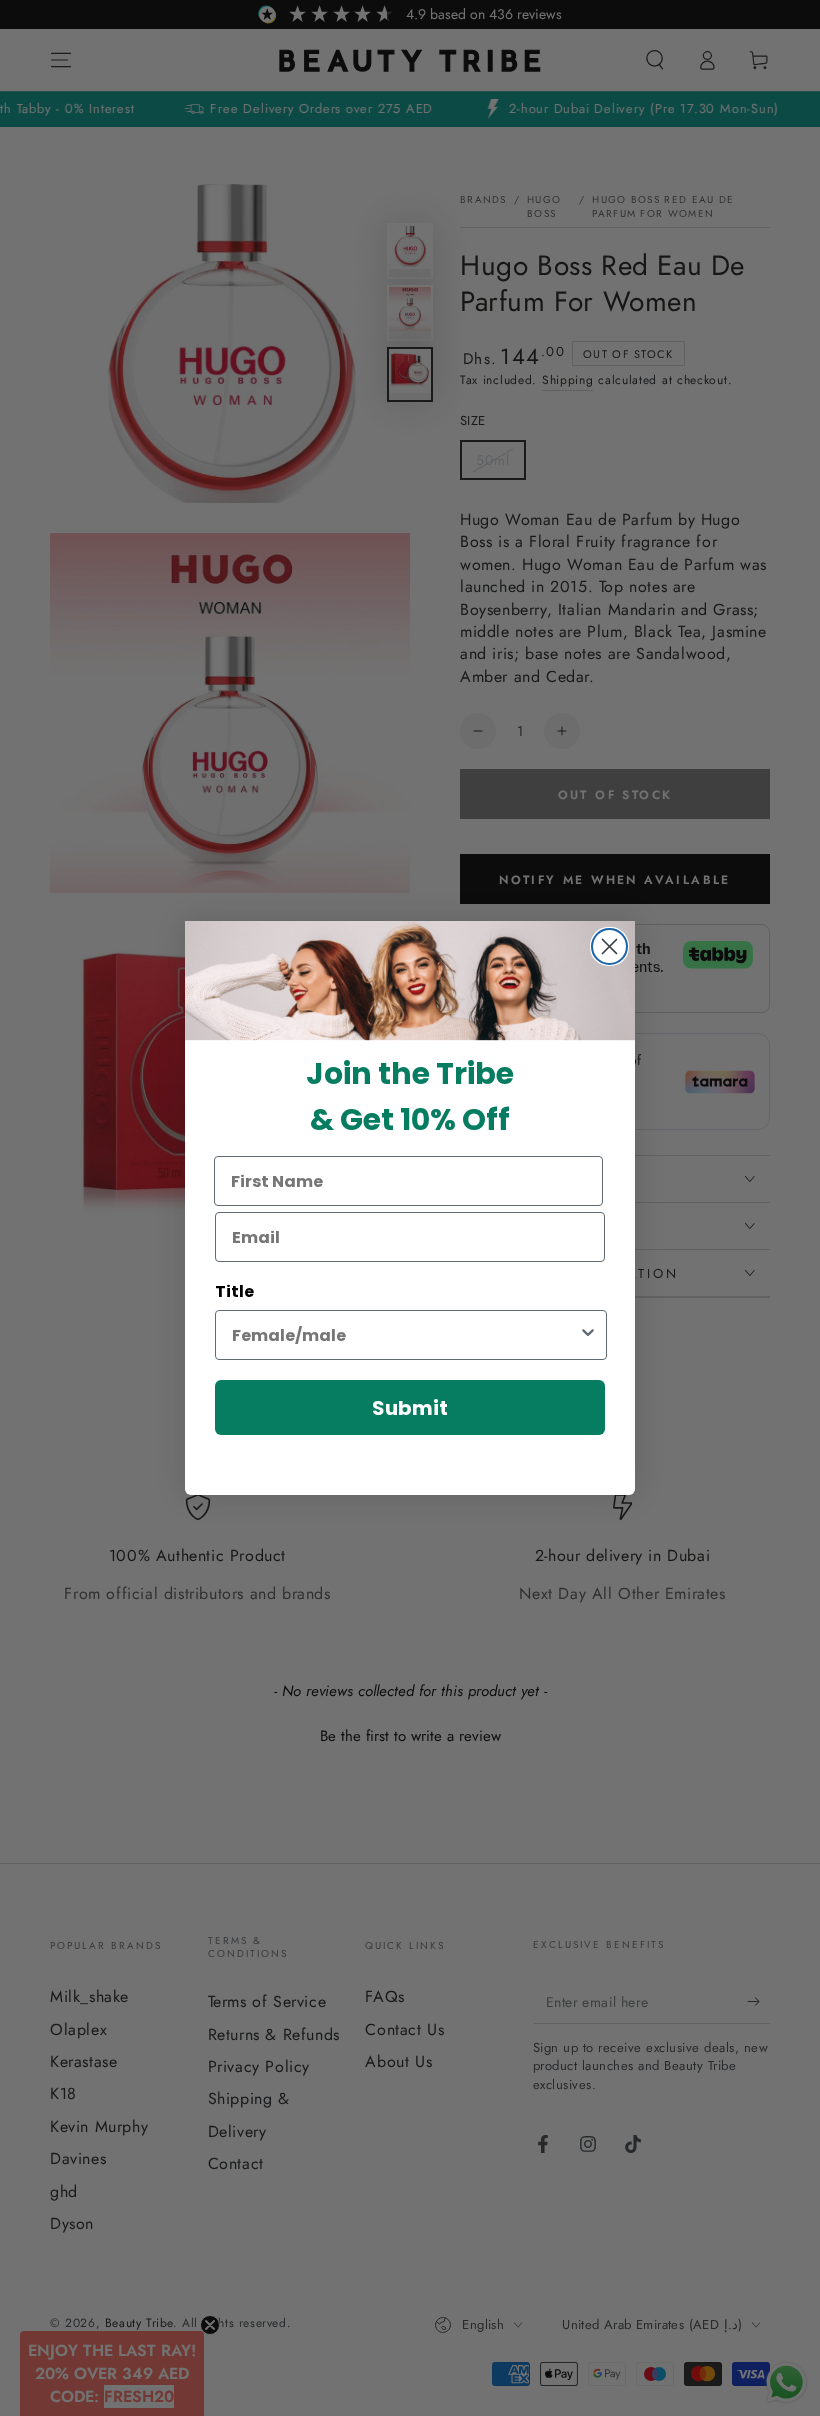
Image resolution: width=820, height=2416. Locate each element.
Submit (410, 1408)
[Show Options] (588, 1335)
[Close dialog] (609, 946)
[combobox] (405, 1335)
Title (234, 1291)
